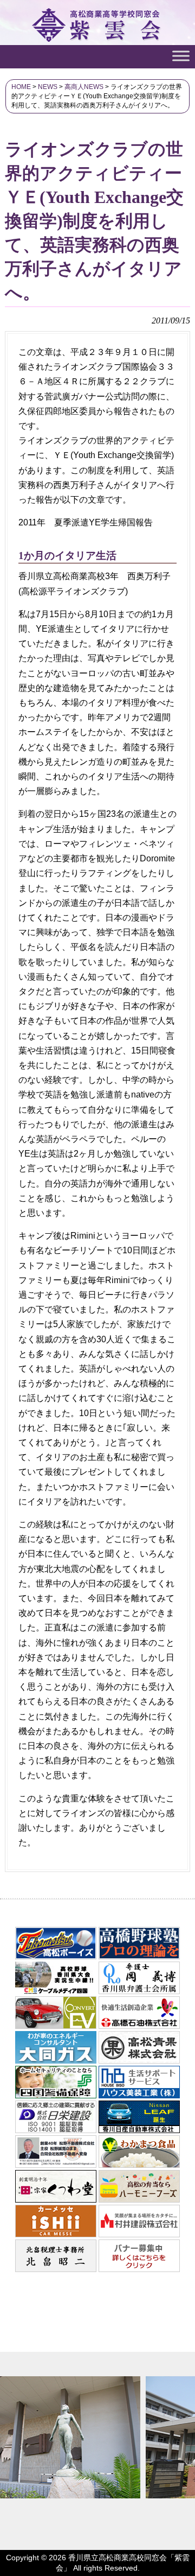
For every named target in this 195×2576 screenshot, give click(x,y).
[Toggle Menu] (181, 56)
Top (186, 2567)
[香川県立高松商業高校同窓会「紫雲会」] (98, 37)
